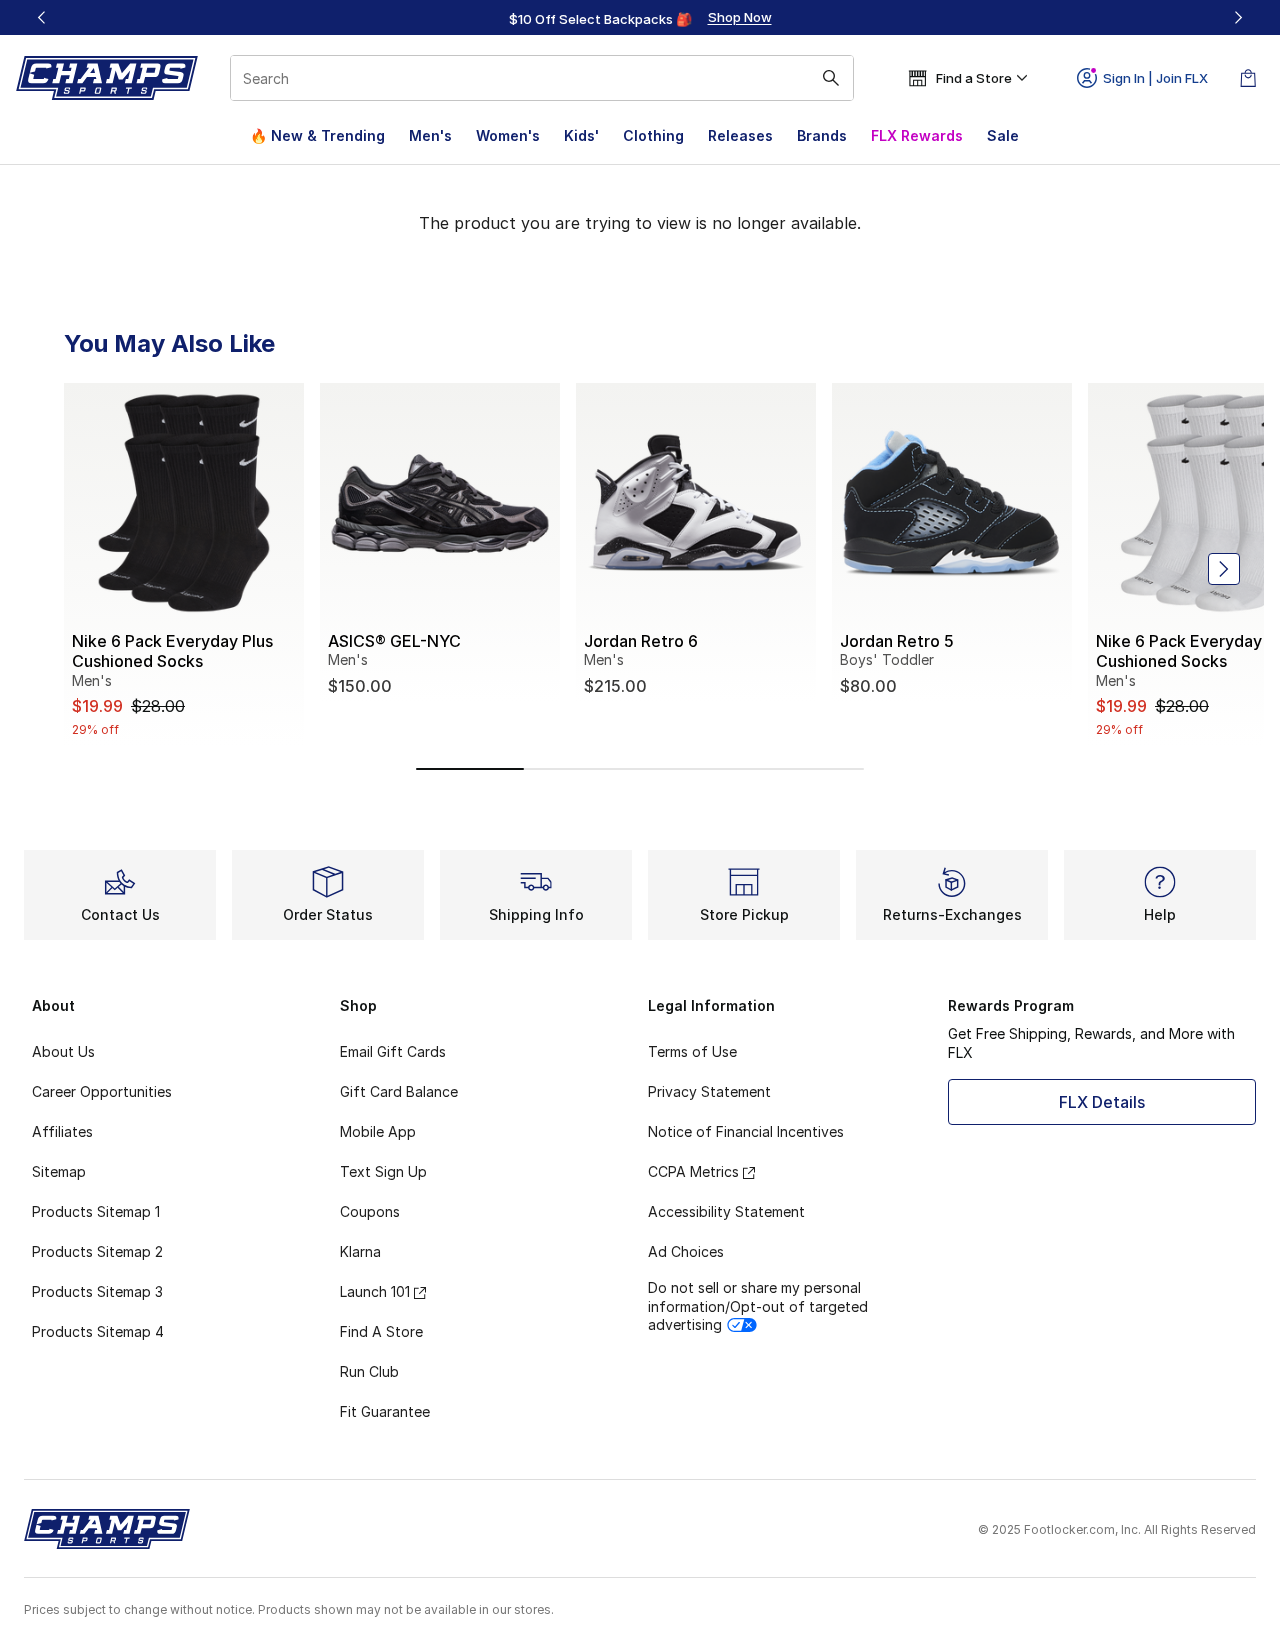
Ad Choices (686, 1251)
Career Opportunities (102, 1091)
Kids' (581, 135)
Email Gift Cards (393, 1051)
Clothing (653, 135)
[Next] (1238, 17)
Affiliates (62, 1131)
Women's (508, 135)
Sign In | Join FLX (1155, 78)
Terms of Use (692, 1051)
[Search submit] (831, 78)
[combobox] (542, 78)
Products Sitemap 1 (96, 1211)
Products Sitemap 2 (97, 1251)
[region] (640, 18)
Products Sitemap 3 (97, 1291)
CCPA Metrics (693, 1171)
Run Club (369, 1371)
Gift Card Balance (399, 1091)
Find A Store (381, 1331)
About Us (63, 1051)
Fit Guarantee (385, 1411)
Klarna (360, 1251)
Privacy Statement (709, 1091)
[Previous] (42, 17)
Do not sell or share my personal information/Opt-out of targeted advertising (758, 1305)
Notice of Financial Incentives (746, 1131)
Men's (430, 135)
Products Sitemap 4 (98, 1331)
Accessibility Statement (726, 1211)
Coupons (370, 1211)
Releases (740, 135)
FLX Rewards (917, 135)
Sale (1003, 135)
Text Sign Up (383, 1171)
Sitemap (59, 1171)
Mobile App (378, 1131)
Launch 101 (375, 1291)
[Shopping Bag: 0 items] (1248, 78)
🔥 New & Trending (317, 135)
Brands (822, 135)
